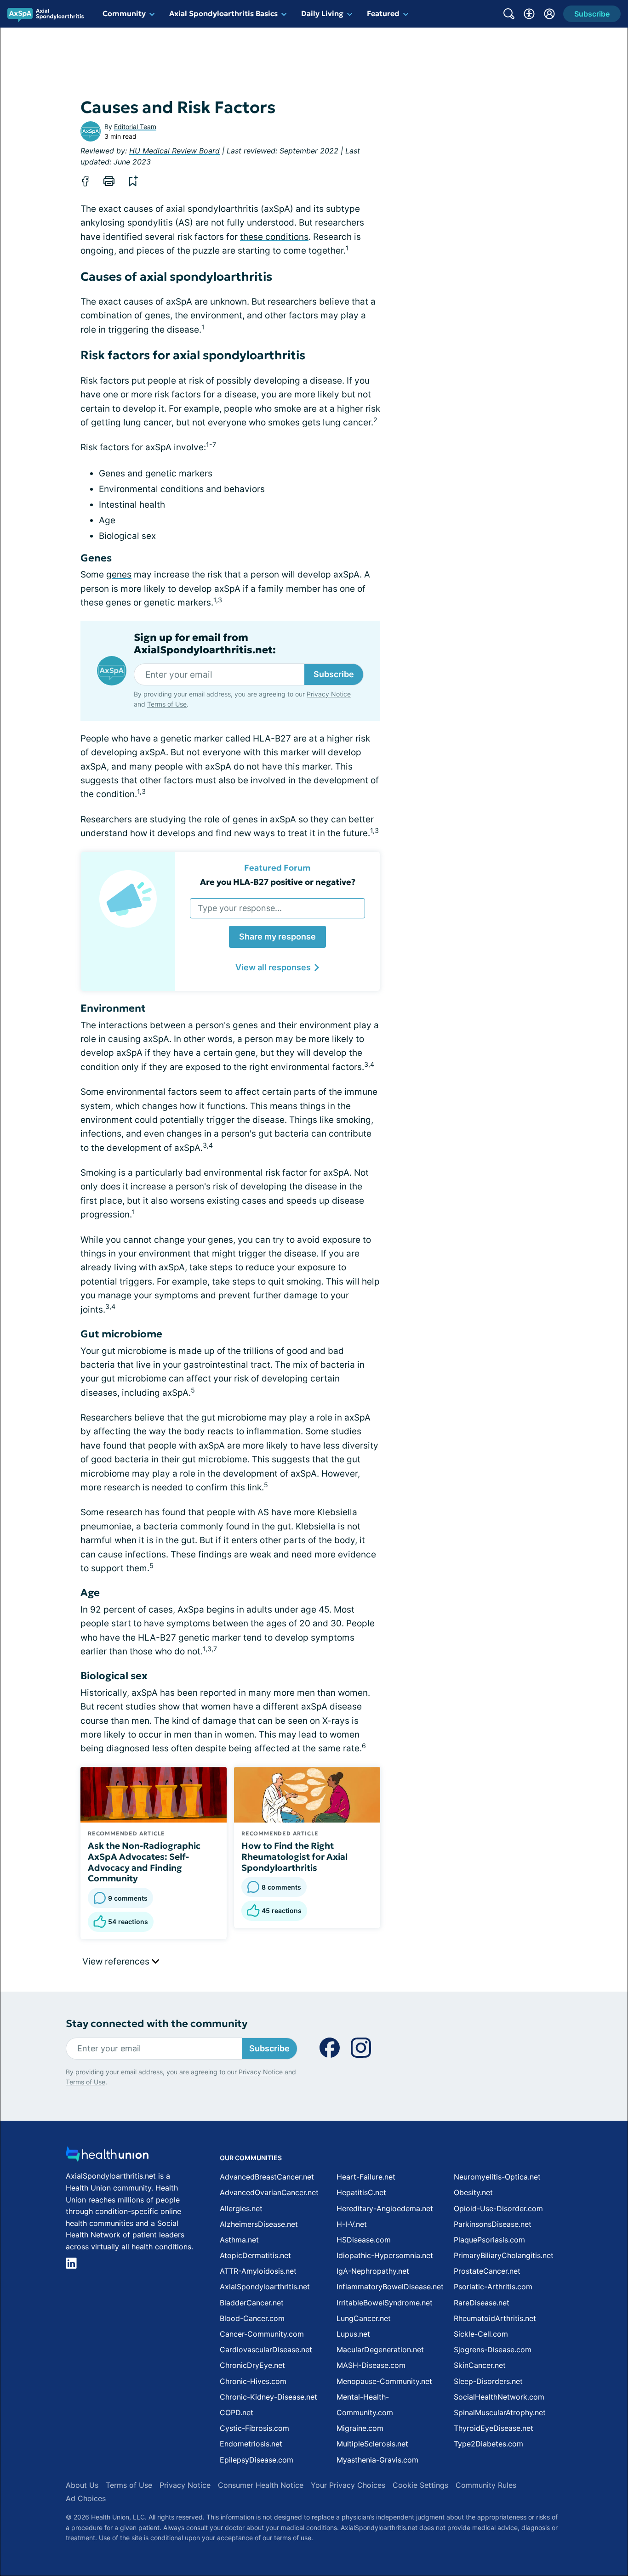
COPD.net (237, 2412)
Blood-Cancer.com (252, 2318)
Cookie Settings (420, 2485)
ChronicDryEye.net (252, 2365)
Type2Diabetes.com (488, 2444)
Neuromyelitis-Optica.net (497, 2177)
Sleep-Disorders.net (488, 2381)
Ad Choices (86, 2498)
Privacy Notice (329, 694)
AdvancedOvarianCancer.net (269, 2192)
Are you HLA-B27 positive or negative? (278, 882)
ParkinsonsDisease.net (493, 2224)
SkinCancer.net (480, 2365)
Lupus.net (353, 2334)
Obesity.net (473, 2192)
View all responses (273, 967)
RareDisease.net (482, 2303)
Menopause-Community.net (384, 2381)
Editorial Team (135, 127)
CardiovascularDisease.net (266, 2350)
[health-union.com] (107, 2157)
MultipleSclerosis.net (372, 2444)
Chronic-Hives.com (253, 2381)
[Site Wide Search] (509, 14)
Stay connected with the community (157, 2024)
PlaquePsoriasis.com (489, 2240)
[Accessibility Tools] (529, 14)
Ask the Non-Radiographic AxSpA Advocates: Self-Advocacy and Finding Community (144, 1862)
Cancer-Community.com (262, 2334)
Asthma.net (239, 2240)
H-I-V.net (352, 2224)
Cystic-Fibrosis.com (254, 2428)
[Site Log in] (549, 14)
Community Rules (486, 2485)
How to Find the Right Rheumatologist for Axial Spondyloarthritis (294, 1857)
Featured (383, 13)
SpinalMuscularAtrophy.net (500, 2412)
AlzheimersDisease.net (259, 2224)
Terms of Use (167, 704)
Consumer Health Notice (261, 2485)
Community (124, 13)
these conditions (274, 237)
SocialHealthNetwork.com (499, 2397)
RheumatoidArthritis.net (495, 2318)
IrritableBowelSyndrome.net (385, 2303)
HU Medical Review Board (174, 151)
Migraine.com (360, 2428)
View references (117, 1962)
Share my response (277, 937)
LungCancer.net (364, 2318)
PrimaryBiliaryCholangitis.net (504, 2255)
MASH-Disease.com (371, 2365)
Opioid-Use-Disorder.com (498, 2208)
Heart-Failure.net (366, 2177)
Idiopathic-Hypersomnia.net (385, 2255)
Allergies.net (241, 2208)
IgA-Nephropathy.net (373, 2271)
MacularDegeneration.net (380, 2350)
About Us (82, 2485)
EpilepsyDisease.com (257, 2460)
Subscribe (334, 674)
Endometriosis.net (251, 2444)
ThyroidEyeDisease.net (494, 2428)
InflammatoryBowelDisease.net (390, 2287)
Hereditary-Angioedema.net (385, 2208)
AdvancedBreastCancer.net (267, 2177)
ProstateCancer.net (487, 2271)
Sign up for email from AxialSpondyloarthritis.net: (205, 644)
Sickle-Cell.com (481, 2334)
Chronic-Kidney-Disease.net (268, 2397)
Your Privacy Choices (348, 2485)
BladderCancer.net (252, 2303)
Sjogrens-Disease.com (493, 2350)
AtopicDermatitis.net (255, 2255)
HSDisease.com (364, 2240)
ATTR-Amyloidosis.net (258, 2271)
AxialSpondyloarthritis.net (265, 2287)
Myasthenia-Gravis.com (377, 2460)
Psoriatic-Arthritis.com (493, 2287)
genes (119, 575)
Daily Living (322, 13)
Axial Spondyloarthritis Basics (223, 13)
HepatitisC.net (361, 2192)
